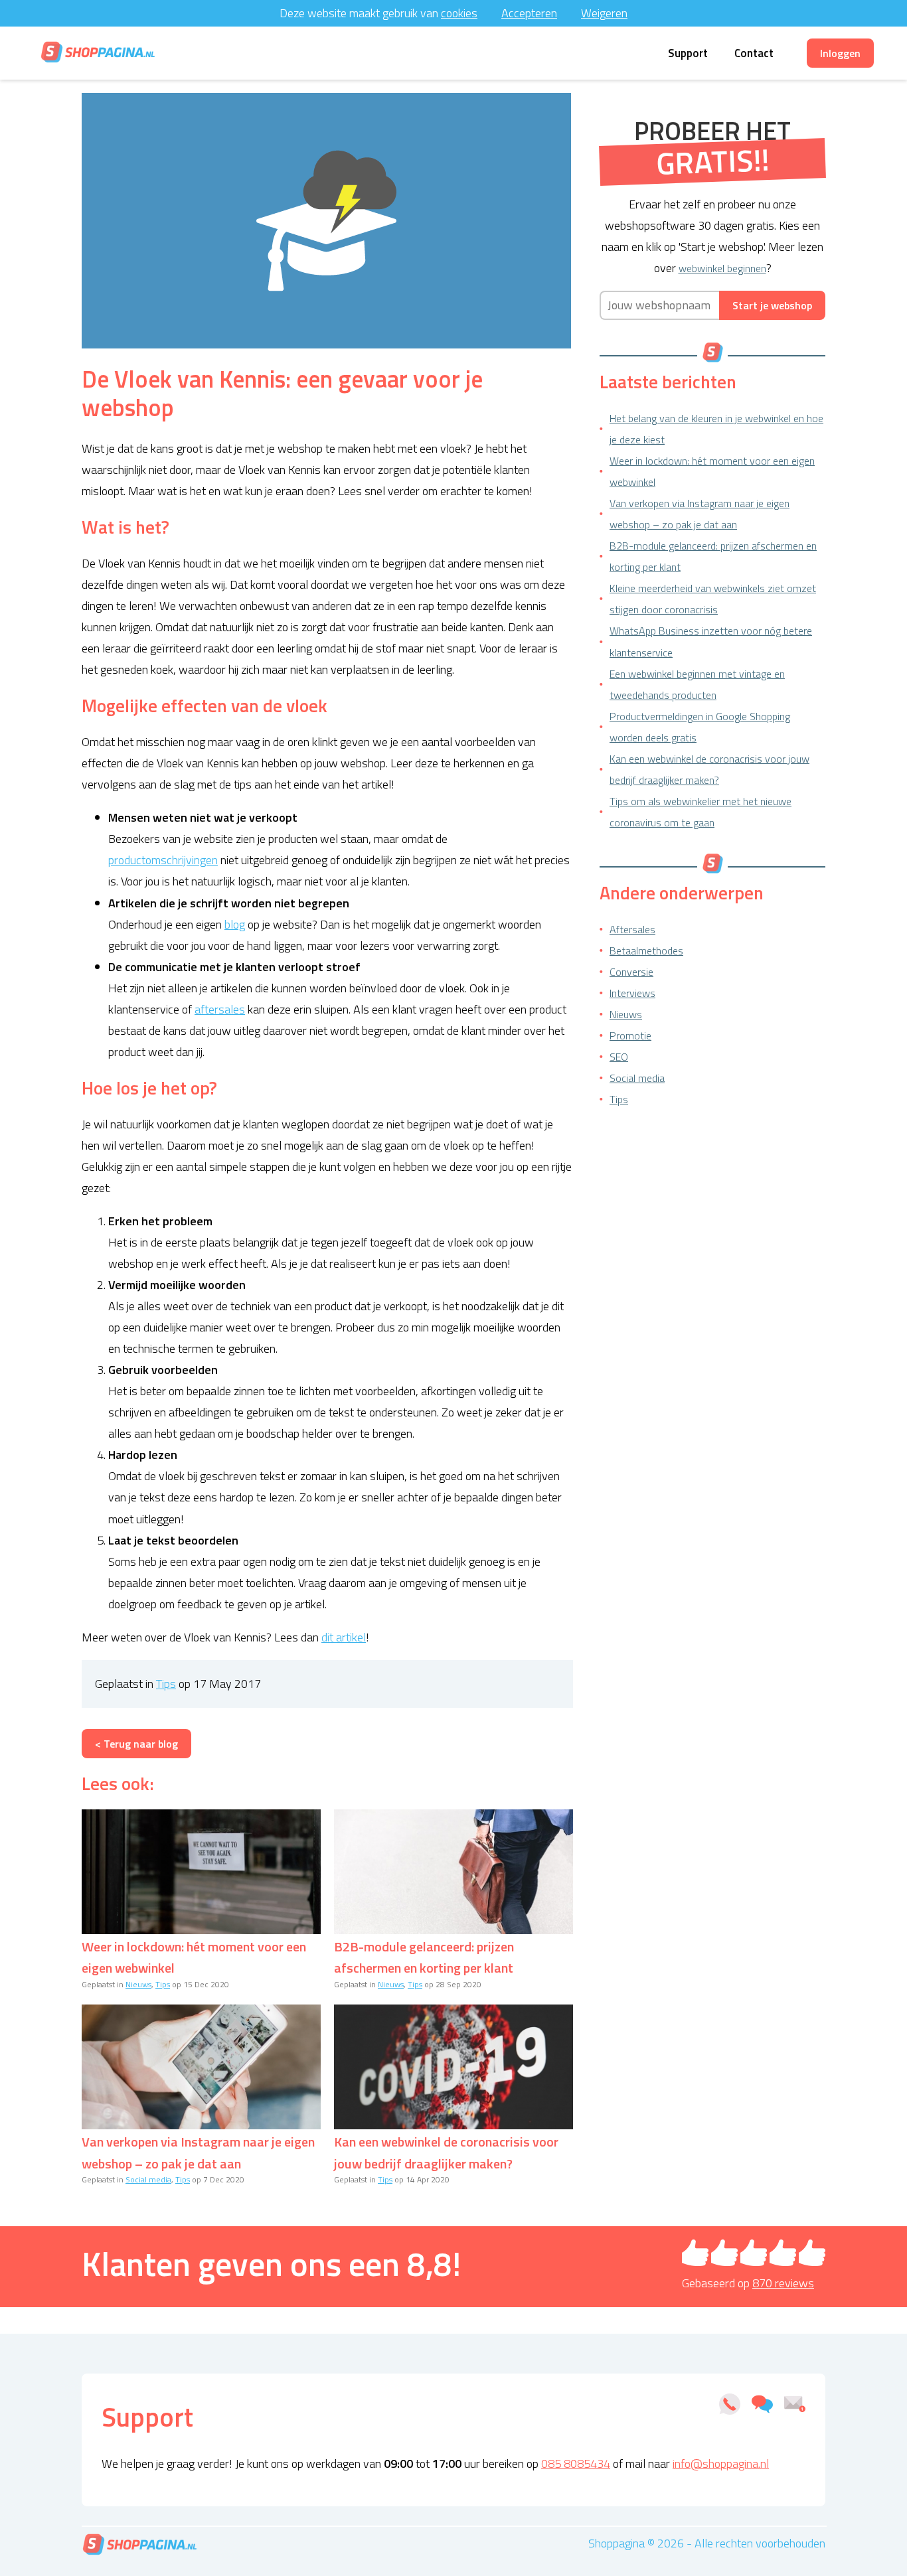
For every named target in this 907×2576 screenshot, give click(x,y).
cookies (459, 13)
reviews (783, 2283)
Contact (754, 53)
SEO (619, 1057)
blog (235, 924)
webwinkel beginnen (722, 268)
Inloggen (840, 53)
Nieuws (138, 1984)
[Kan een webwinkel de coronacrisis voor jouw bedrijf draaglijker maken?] (453, 2067)
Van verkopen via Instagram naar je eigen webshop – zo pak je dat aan (198, 2152)
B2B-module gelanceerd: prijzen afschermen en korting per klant (424, 1957)
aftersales (220, 1009)
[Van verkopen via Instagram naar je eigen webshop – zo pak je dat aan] (201, 2067)
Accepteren (529, 13)
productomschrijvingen (163, 860)
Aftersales (632, 929)
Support (688, 53)
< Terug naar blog (136, 1744)
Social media (148, 2179)
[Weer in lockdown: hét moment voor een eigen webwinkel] (201, 1872)
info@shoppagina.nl (721, 2463)
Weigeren (604, 13)
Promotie (630, 1035)
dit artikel (344, 1637)
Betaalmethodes (646, 950)
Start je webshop (772, 305)
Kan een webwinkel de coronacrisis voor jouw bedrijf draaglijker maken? (446, 2152)
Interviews (632, 993)
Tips (166, 1684)
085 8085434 (576, 2463)
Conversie (631, 972)
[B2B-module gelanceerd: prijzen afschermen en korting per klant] (453, 1872)
